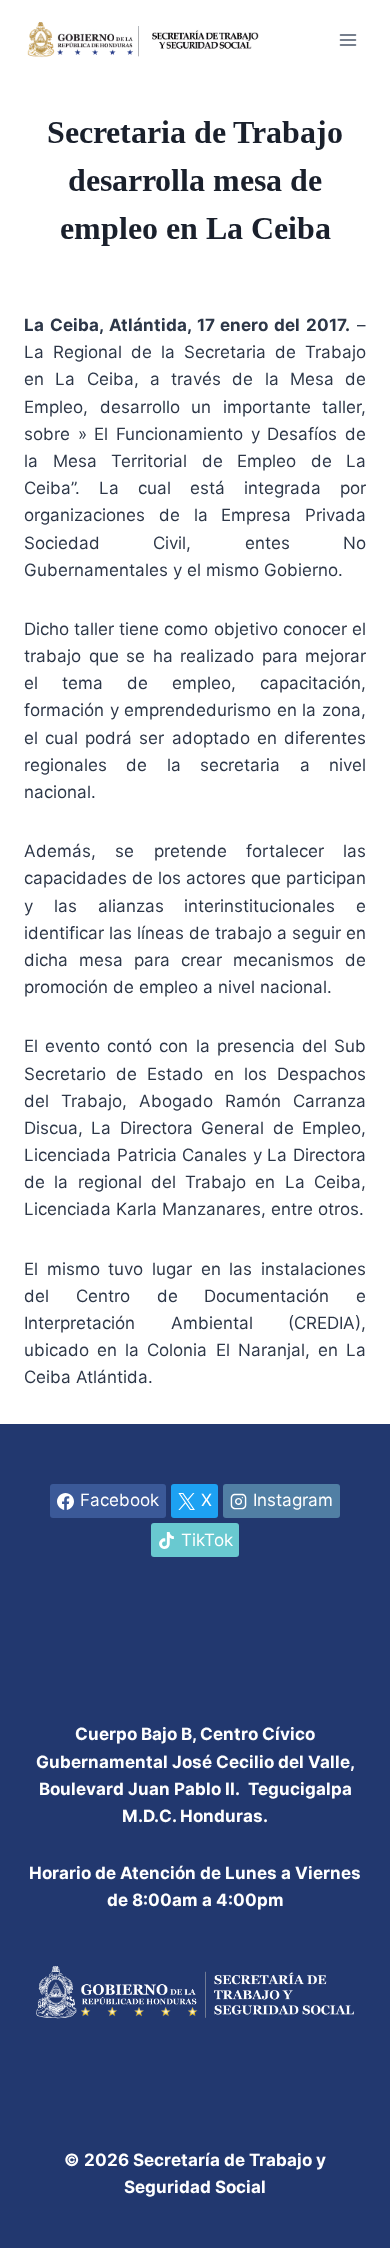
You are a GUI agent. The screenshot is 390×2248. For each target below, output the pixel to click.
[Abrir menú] (347, 39)
